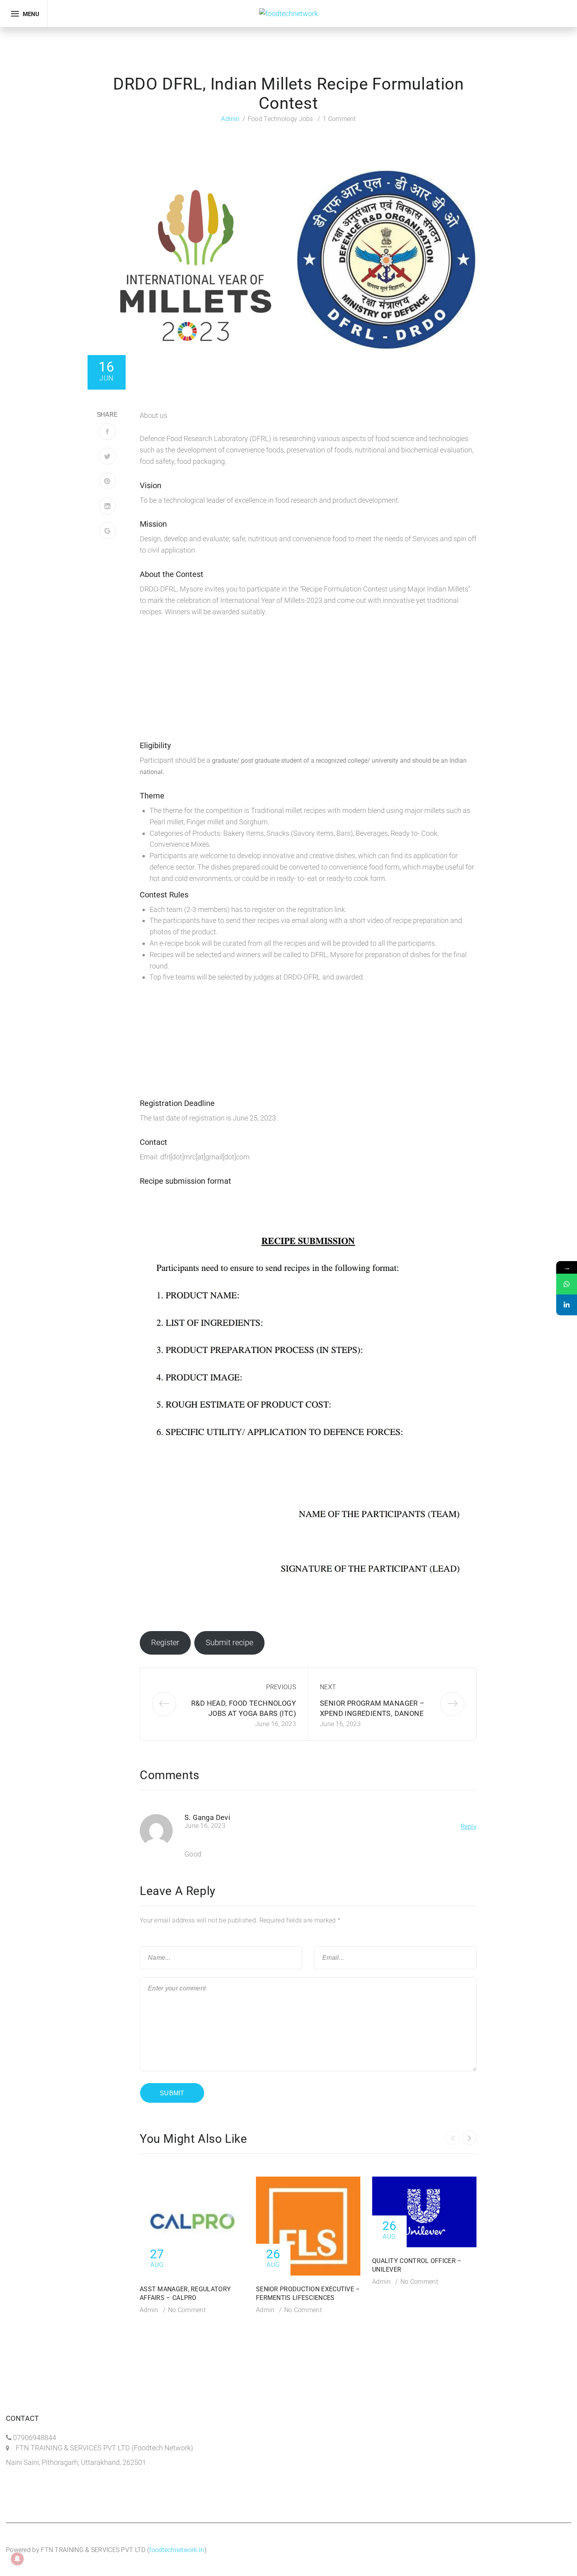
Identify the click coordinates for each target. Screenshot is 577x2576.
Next (328, 1687)
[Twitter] (107, 456)
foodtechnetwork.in (177, 2550)
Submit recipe (229, 1642)
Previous (281, 1687)
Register (165, 1642)
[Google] (107, 530)
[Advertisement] (308, 684)
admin (230, 119)
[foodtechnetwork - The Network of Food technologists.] (288, 13)
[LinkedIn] (107, 506)
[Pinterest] (107, 481)
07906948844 (35, 2438)
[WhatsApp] (567, 1284)
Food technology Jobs (280, 119)
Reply (469, 1826)
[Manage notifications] (17, 2559)
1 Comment (339, 119)
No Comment (187, 2310)
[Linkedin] (567, 1305)
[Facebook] (107, 431)
